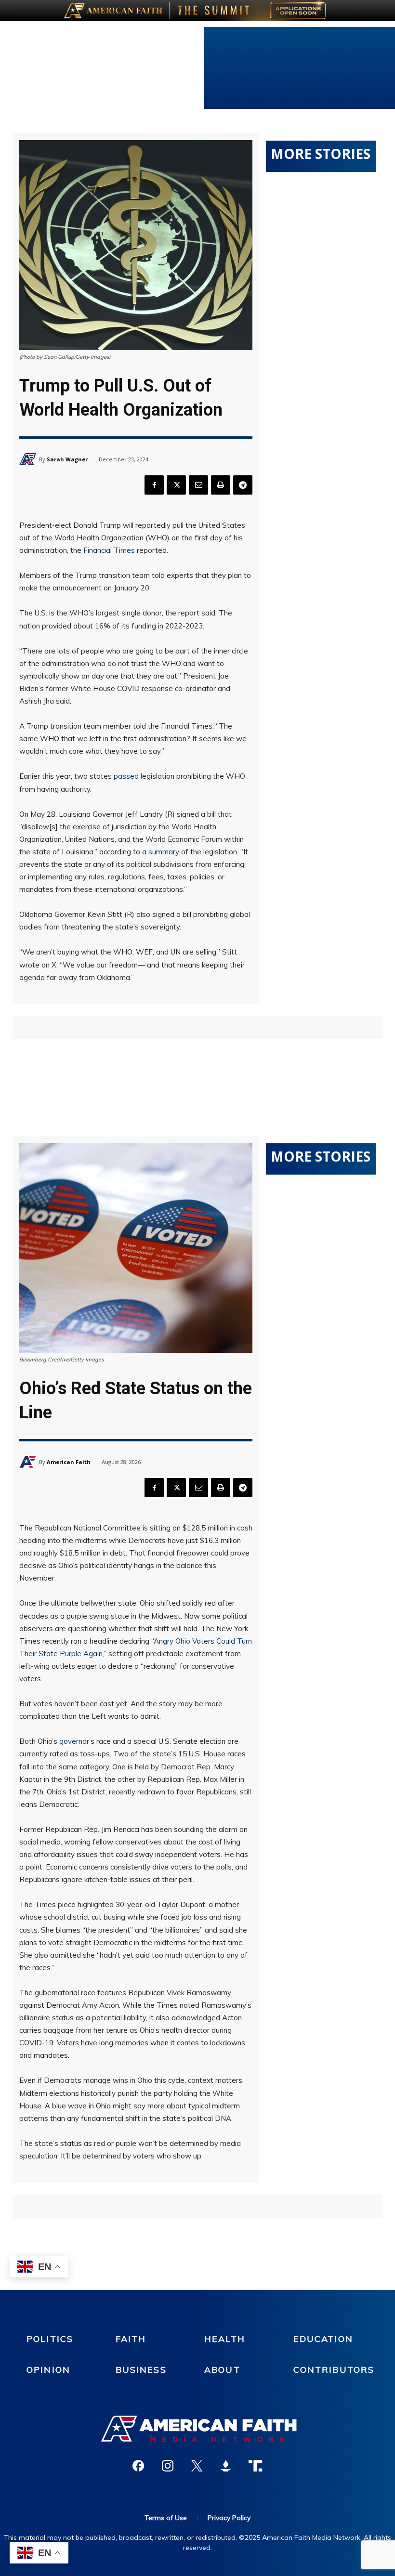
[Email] (198, 485)
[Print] (221, 485)
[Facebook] (154, 485)
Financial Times (109, 550)
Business (141, 2370)
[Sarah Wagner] (29, 459)
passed (126, 776)
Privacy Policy (229, 2518)
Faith (131, 2339)
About (222, 2370)
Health (225, 2339)
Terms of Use (166, 2518)
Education (323, 2339)
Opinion (48, 2370)
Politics (50, 2339)
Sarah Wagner (67, 459)
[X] (176, 485)
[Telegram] (243, 485)
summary (164, 852)
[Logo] (197, 2429)
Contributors (334, 2370)
